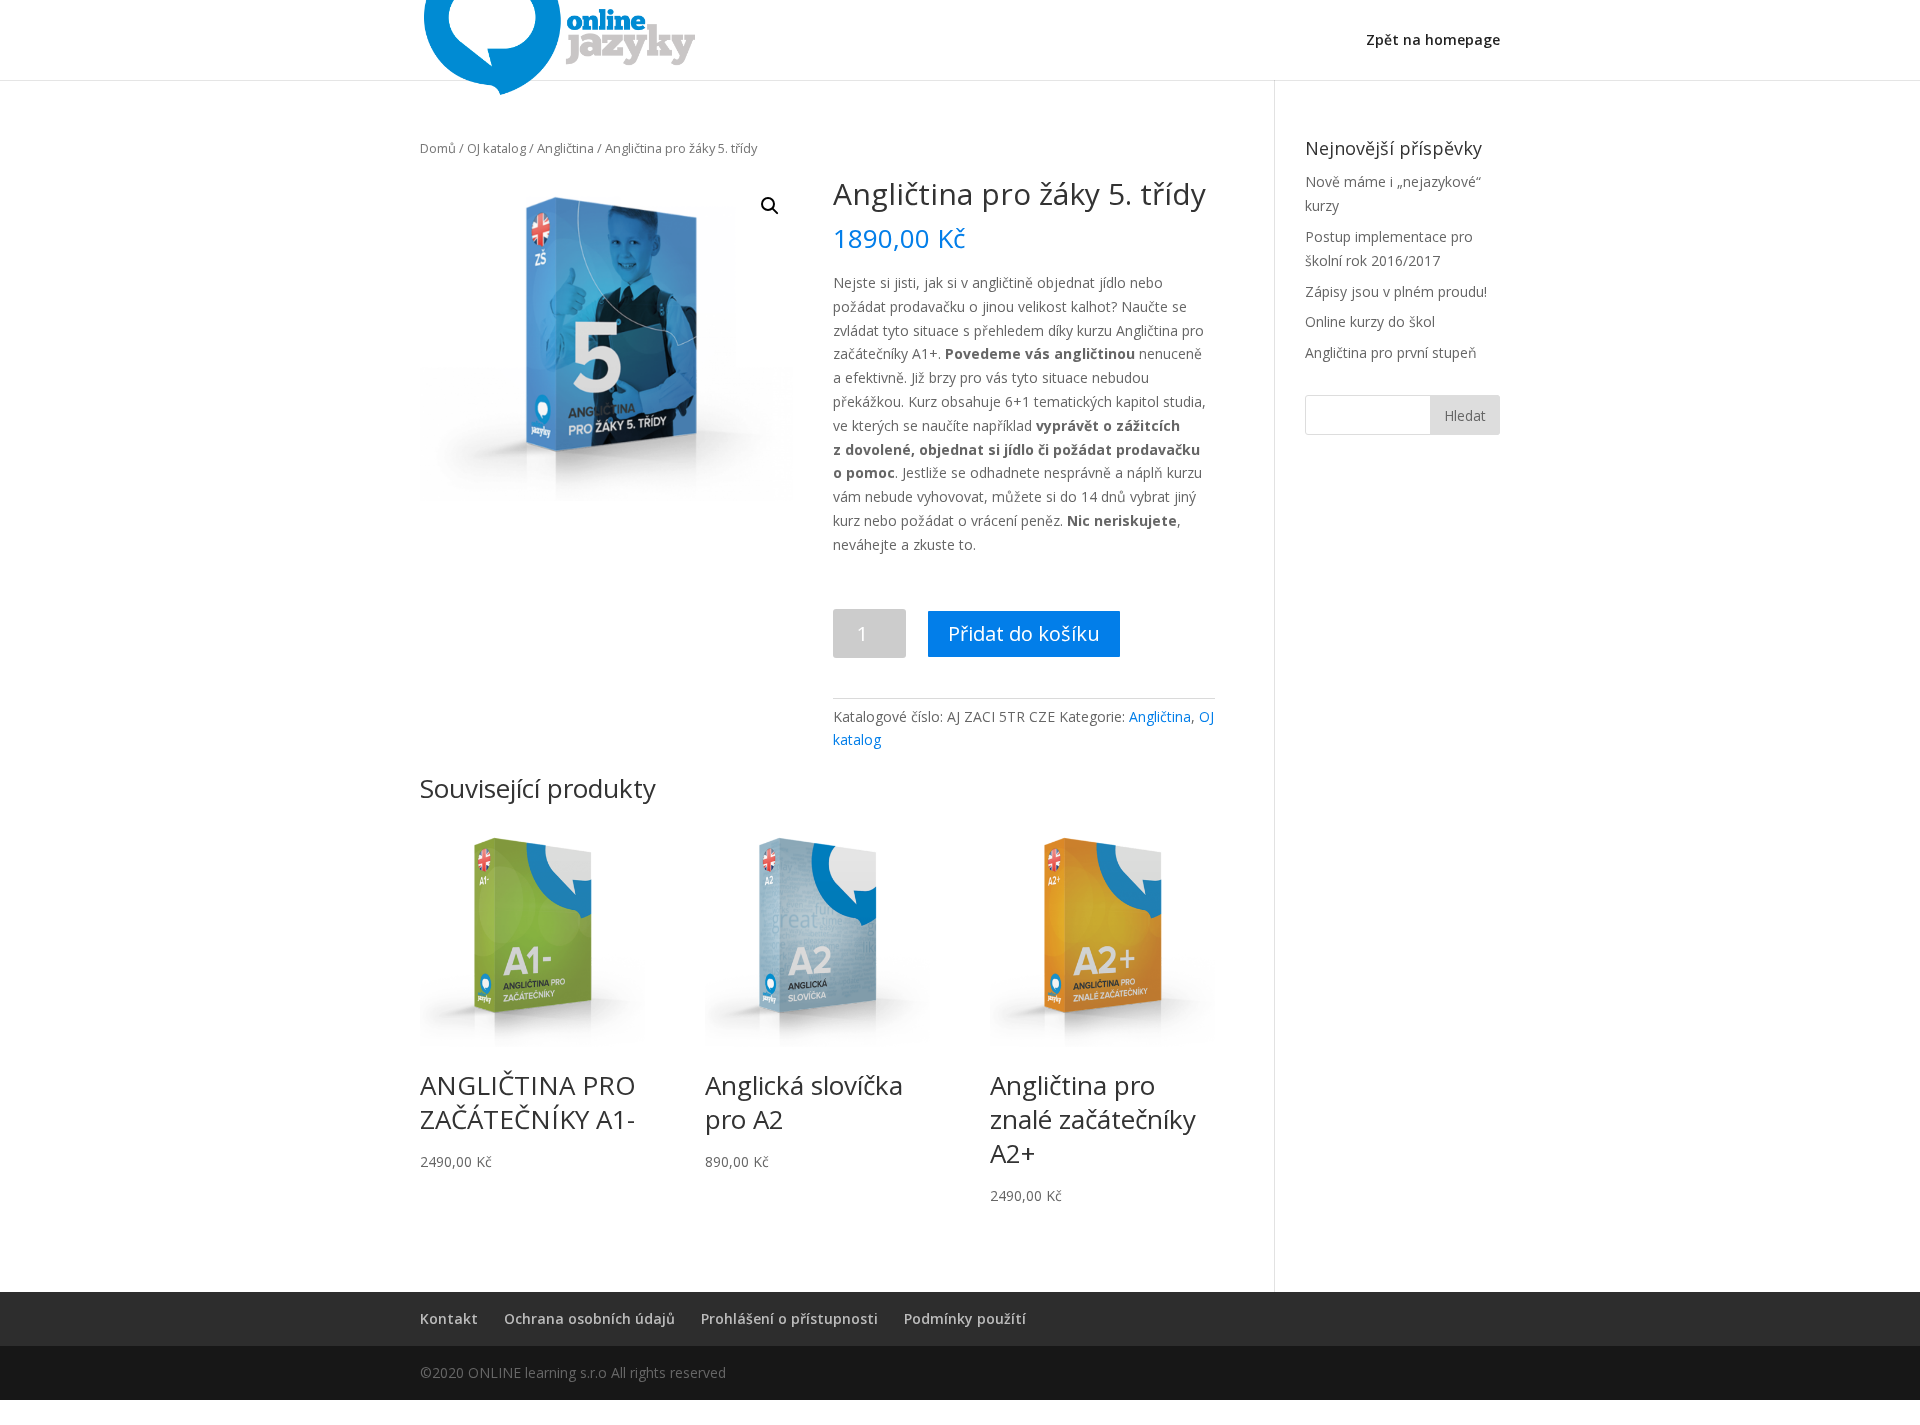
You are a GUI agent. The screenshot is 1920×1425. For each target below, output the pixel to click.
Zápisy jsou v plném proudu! (1396, 291)
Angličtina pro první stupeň (1391, 352)
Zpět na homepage (1433, 41)
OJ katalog (496, 148)
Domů (438, 148)
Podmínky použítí (965, 1318)
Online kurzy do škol (1370, 321)
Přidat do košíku (1024, 633)
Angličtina (565, 148)
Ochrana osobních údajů (589, 1318)
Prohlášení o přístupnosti (789, 1318)
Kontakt (449, 1318)
